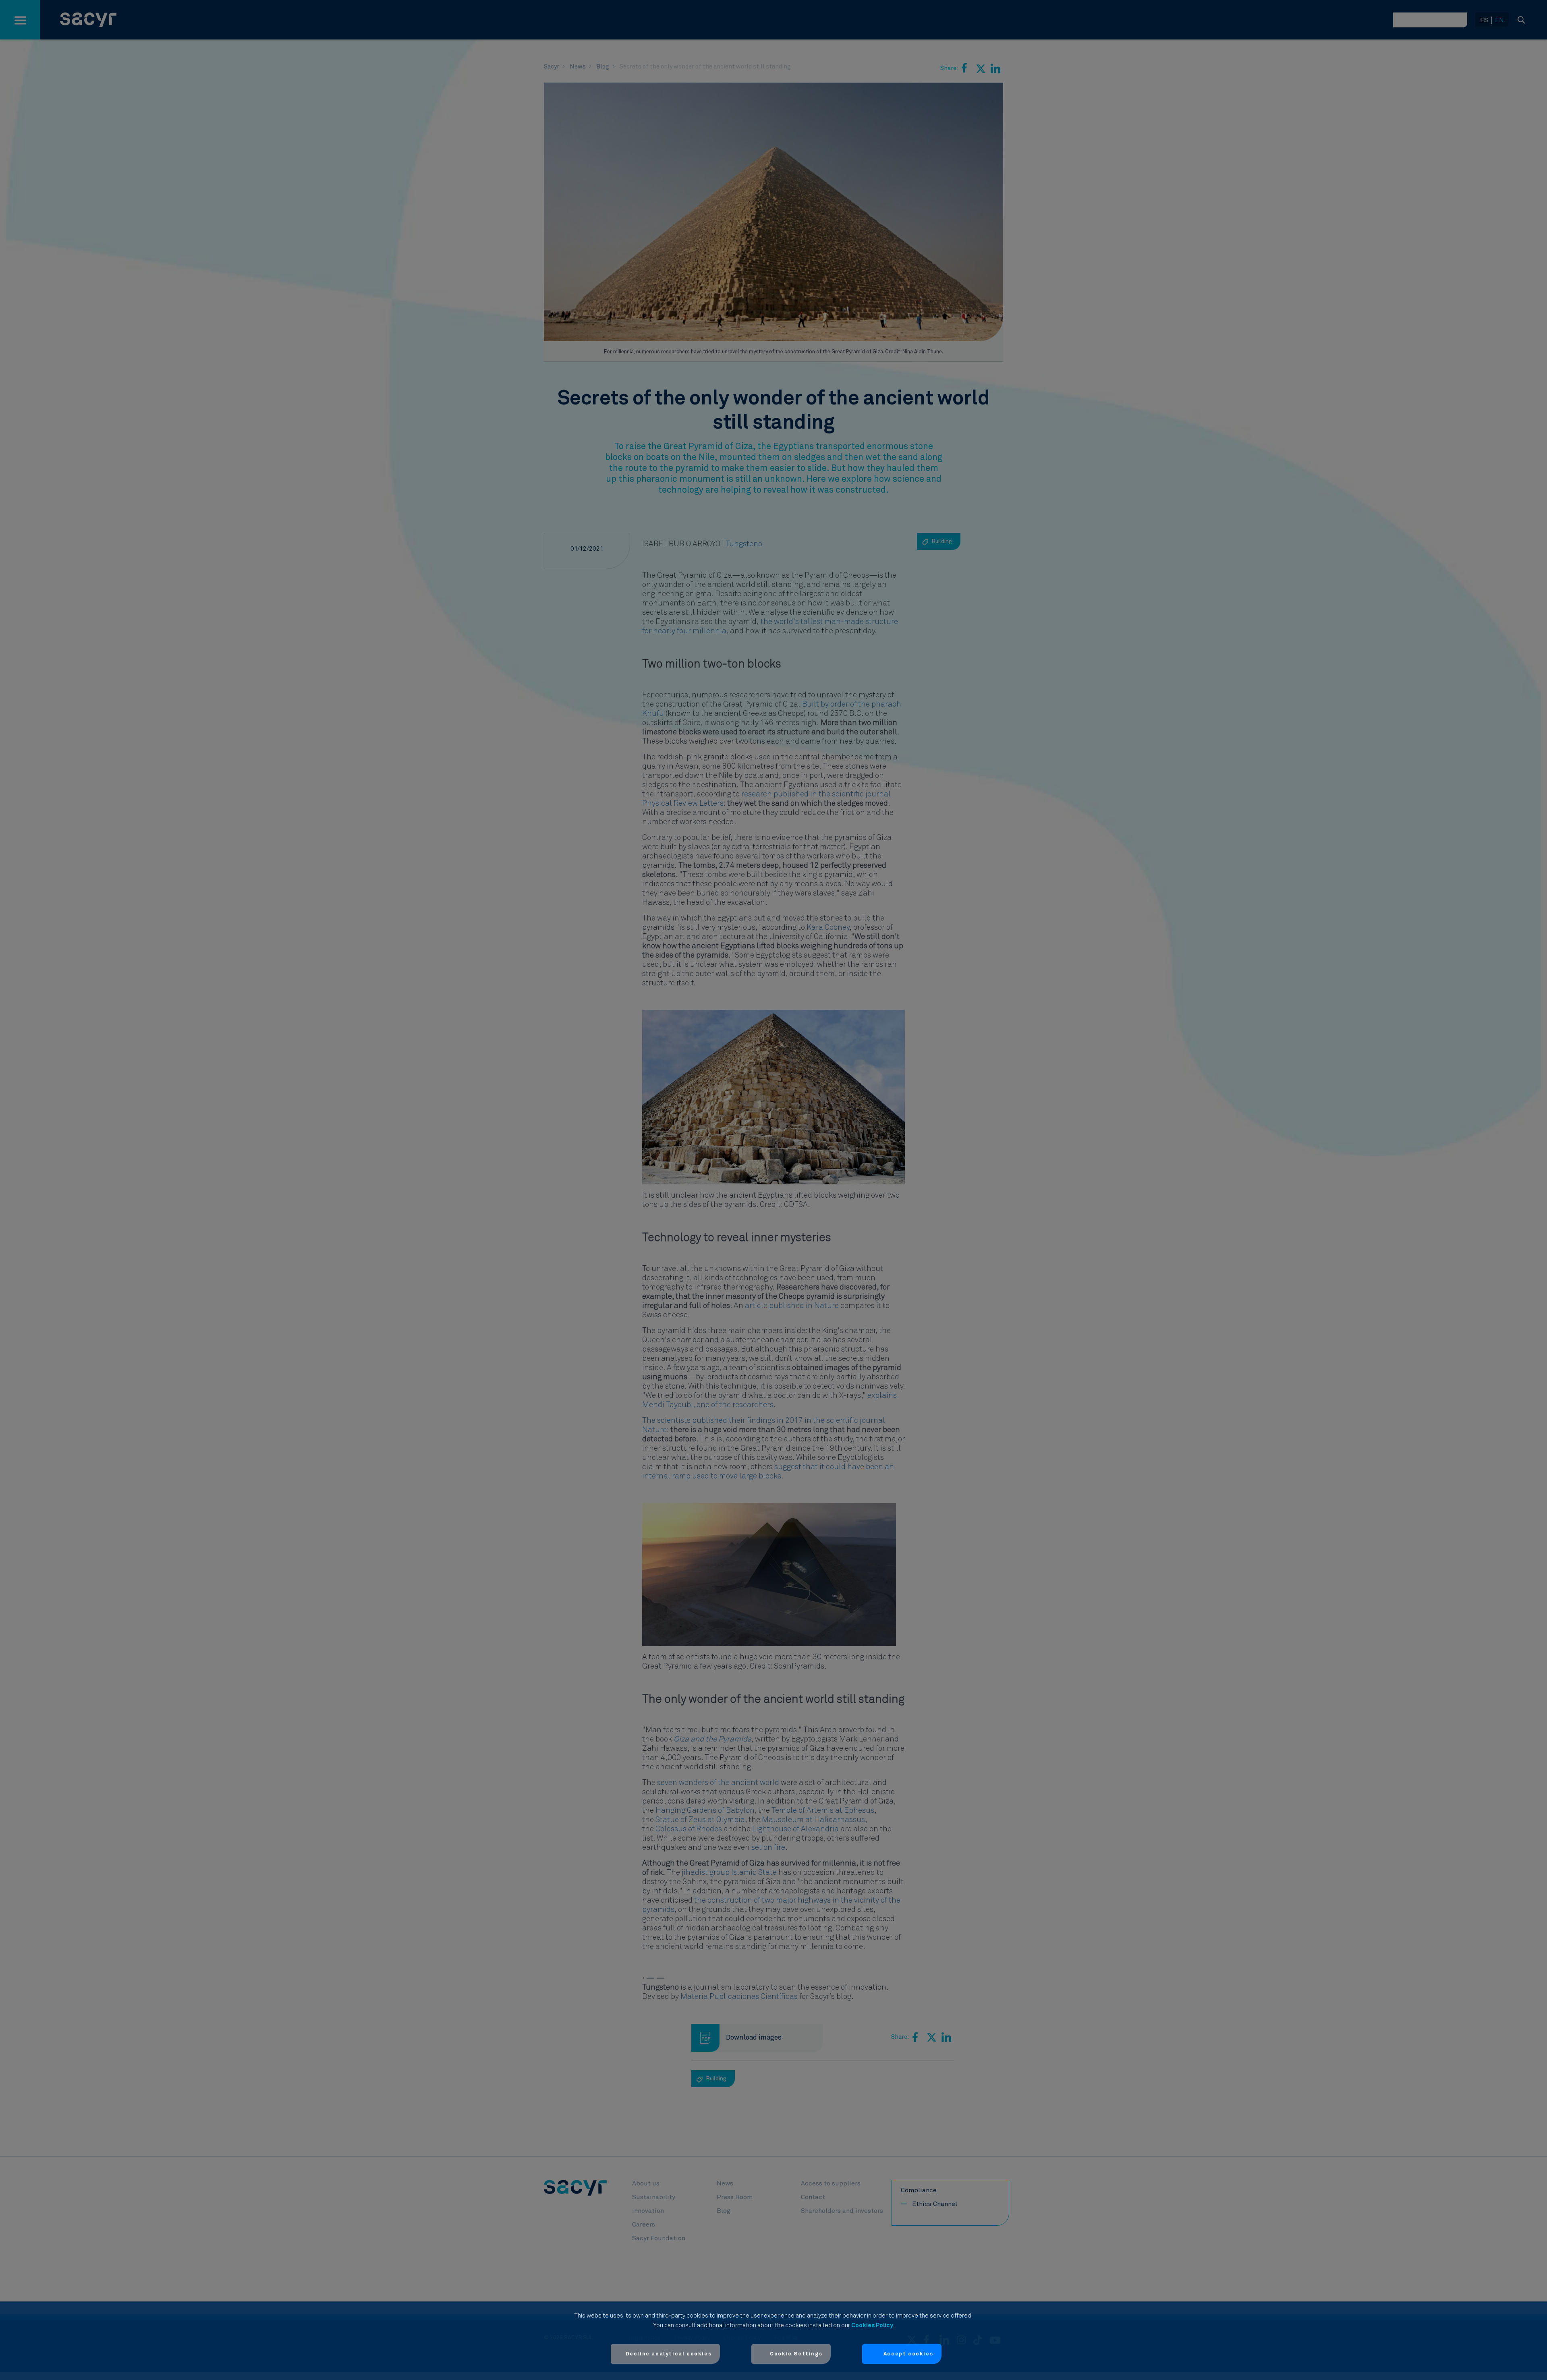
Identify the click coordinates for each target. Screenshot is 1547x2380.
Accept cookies (908, 2354)
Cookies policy (872, 2325)
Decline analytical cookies (669, 2354)
